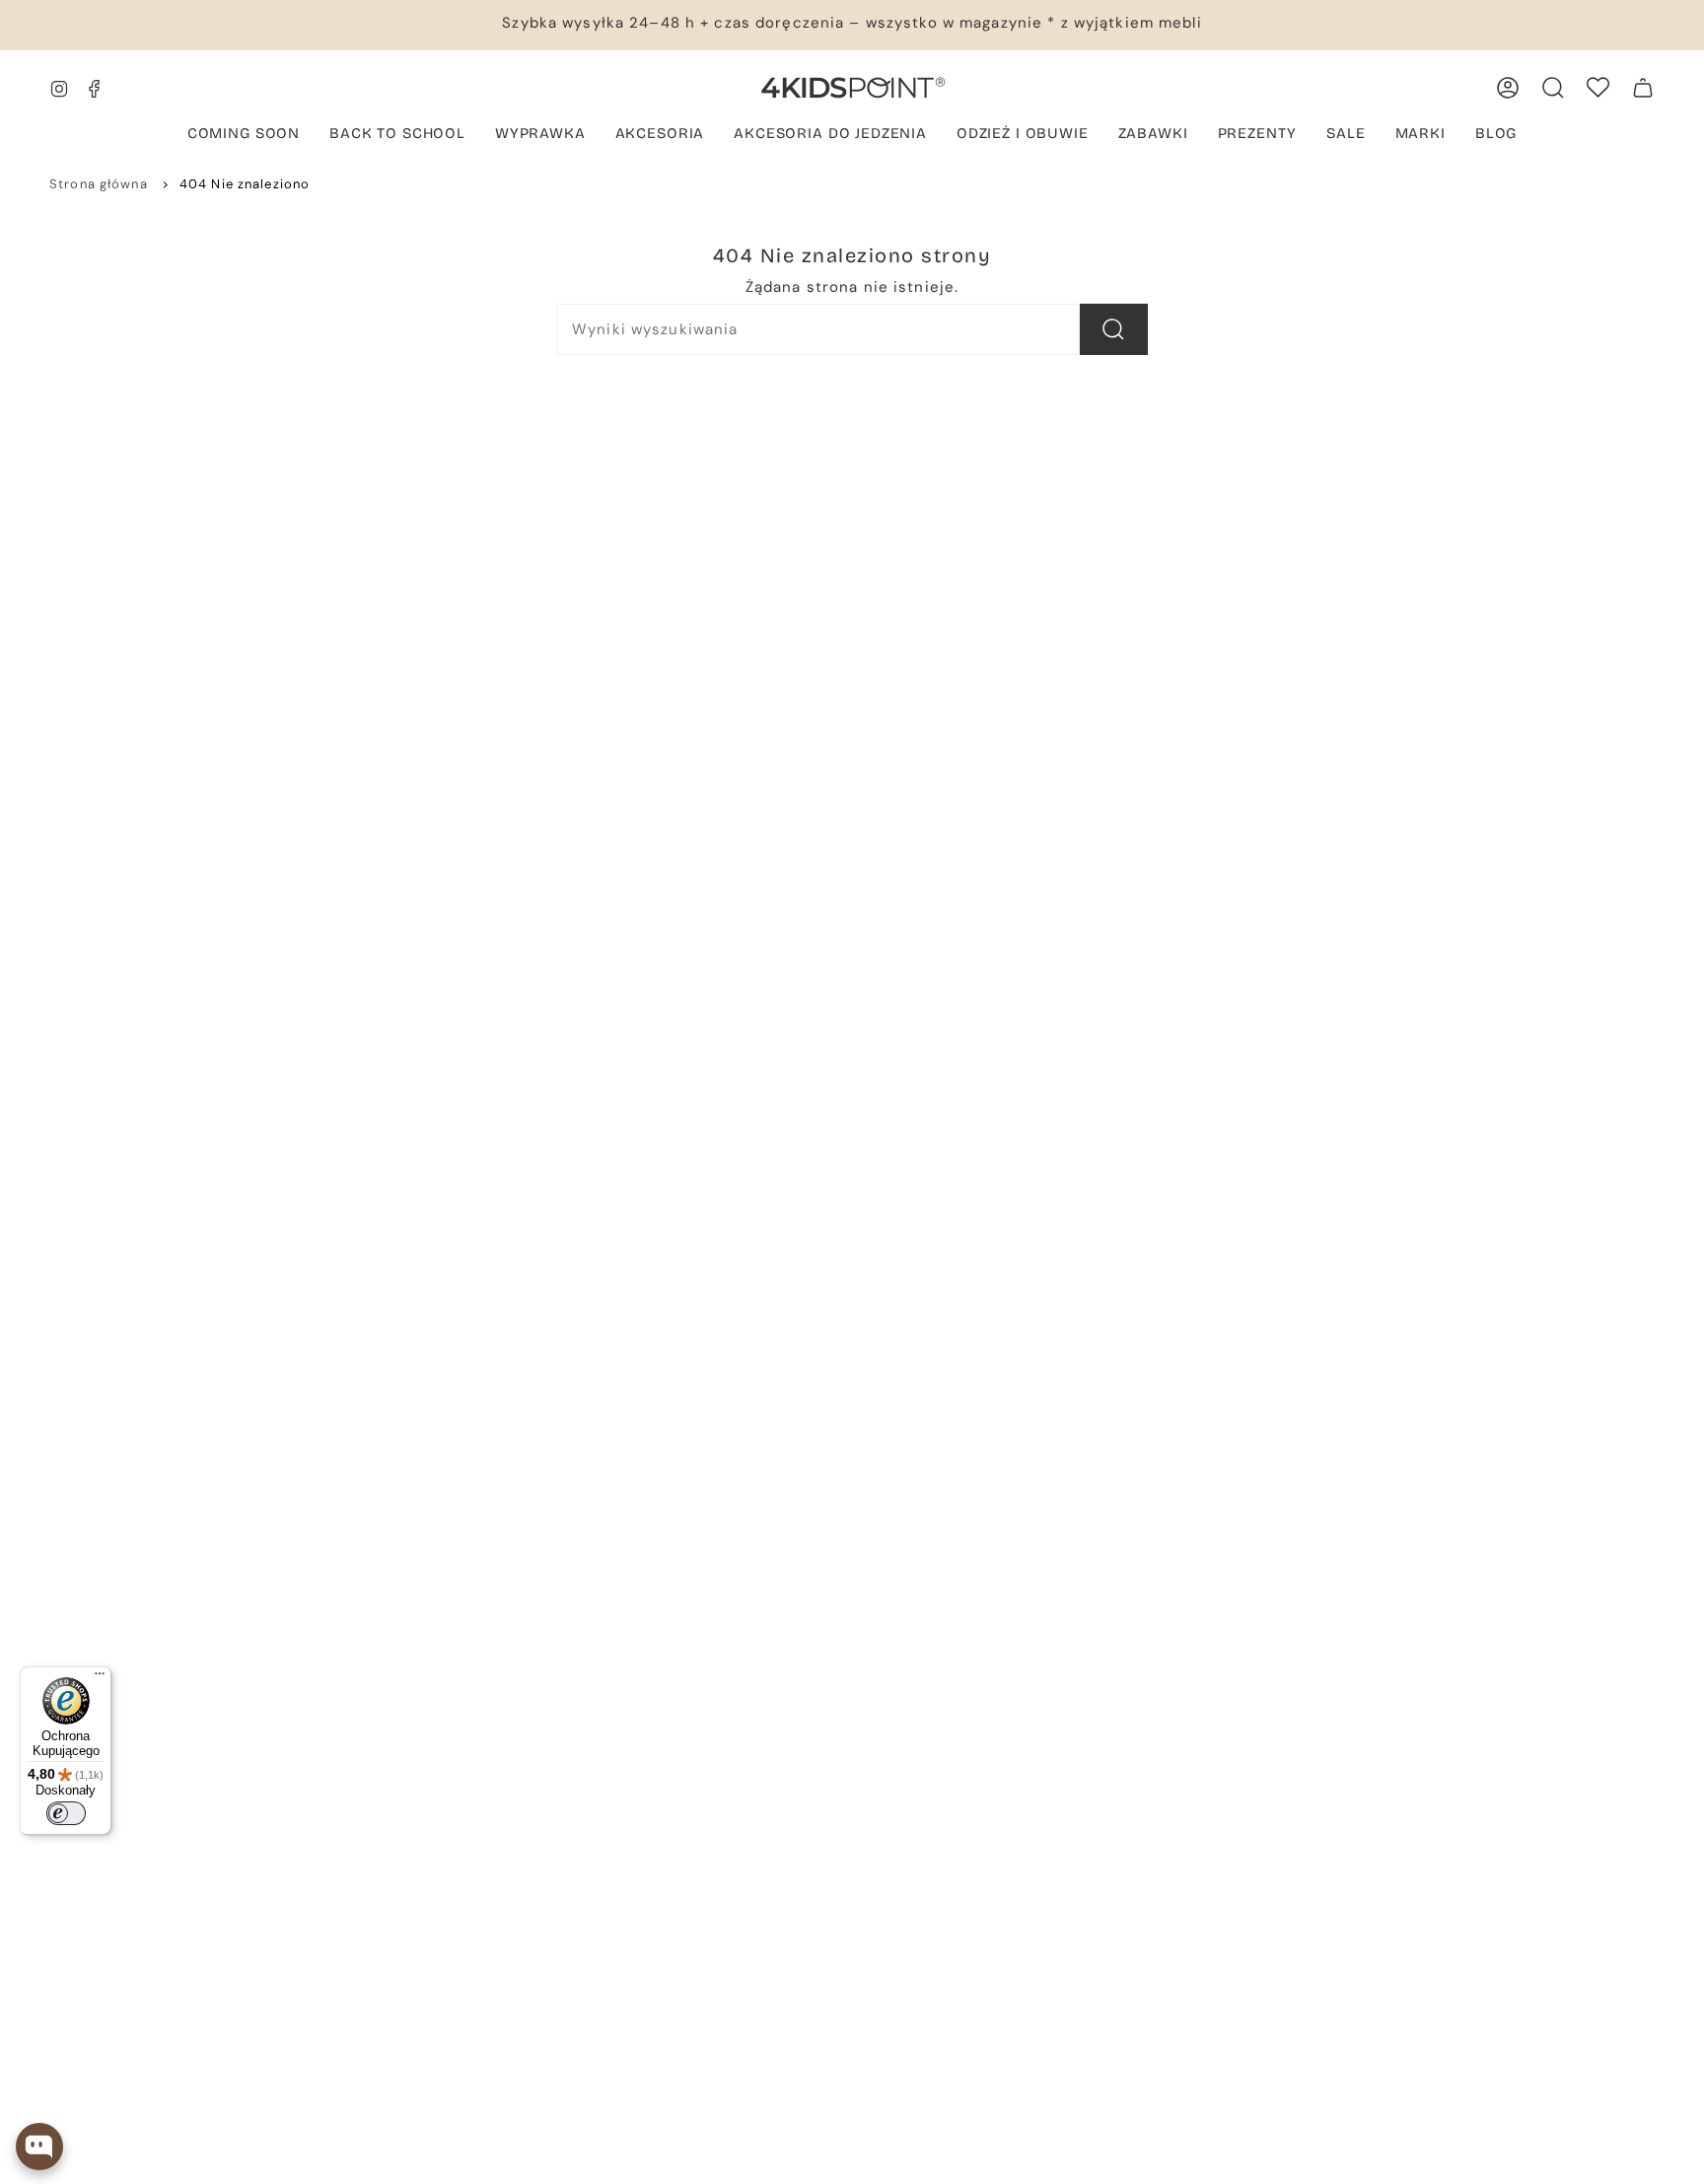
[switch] (66, 1813)
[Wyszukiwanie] (1114, 329)
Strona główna (99, 184)
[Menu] (100, 1678)
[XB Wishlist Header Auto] (1598, 87)
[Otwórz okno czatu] (39, 2147)
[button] (244, 135)
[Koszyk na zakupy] (1643, 88)
